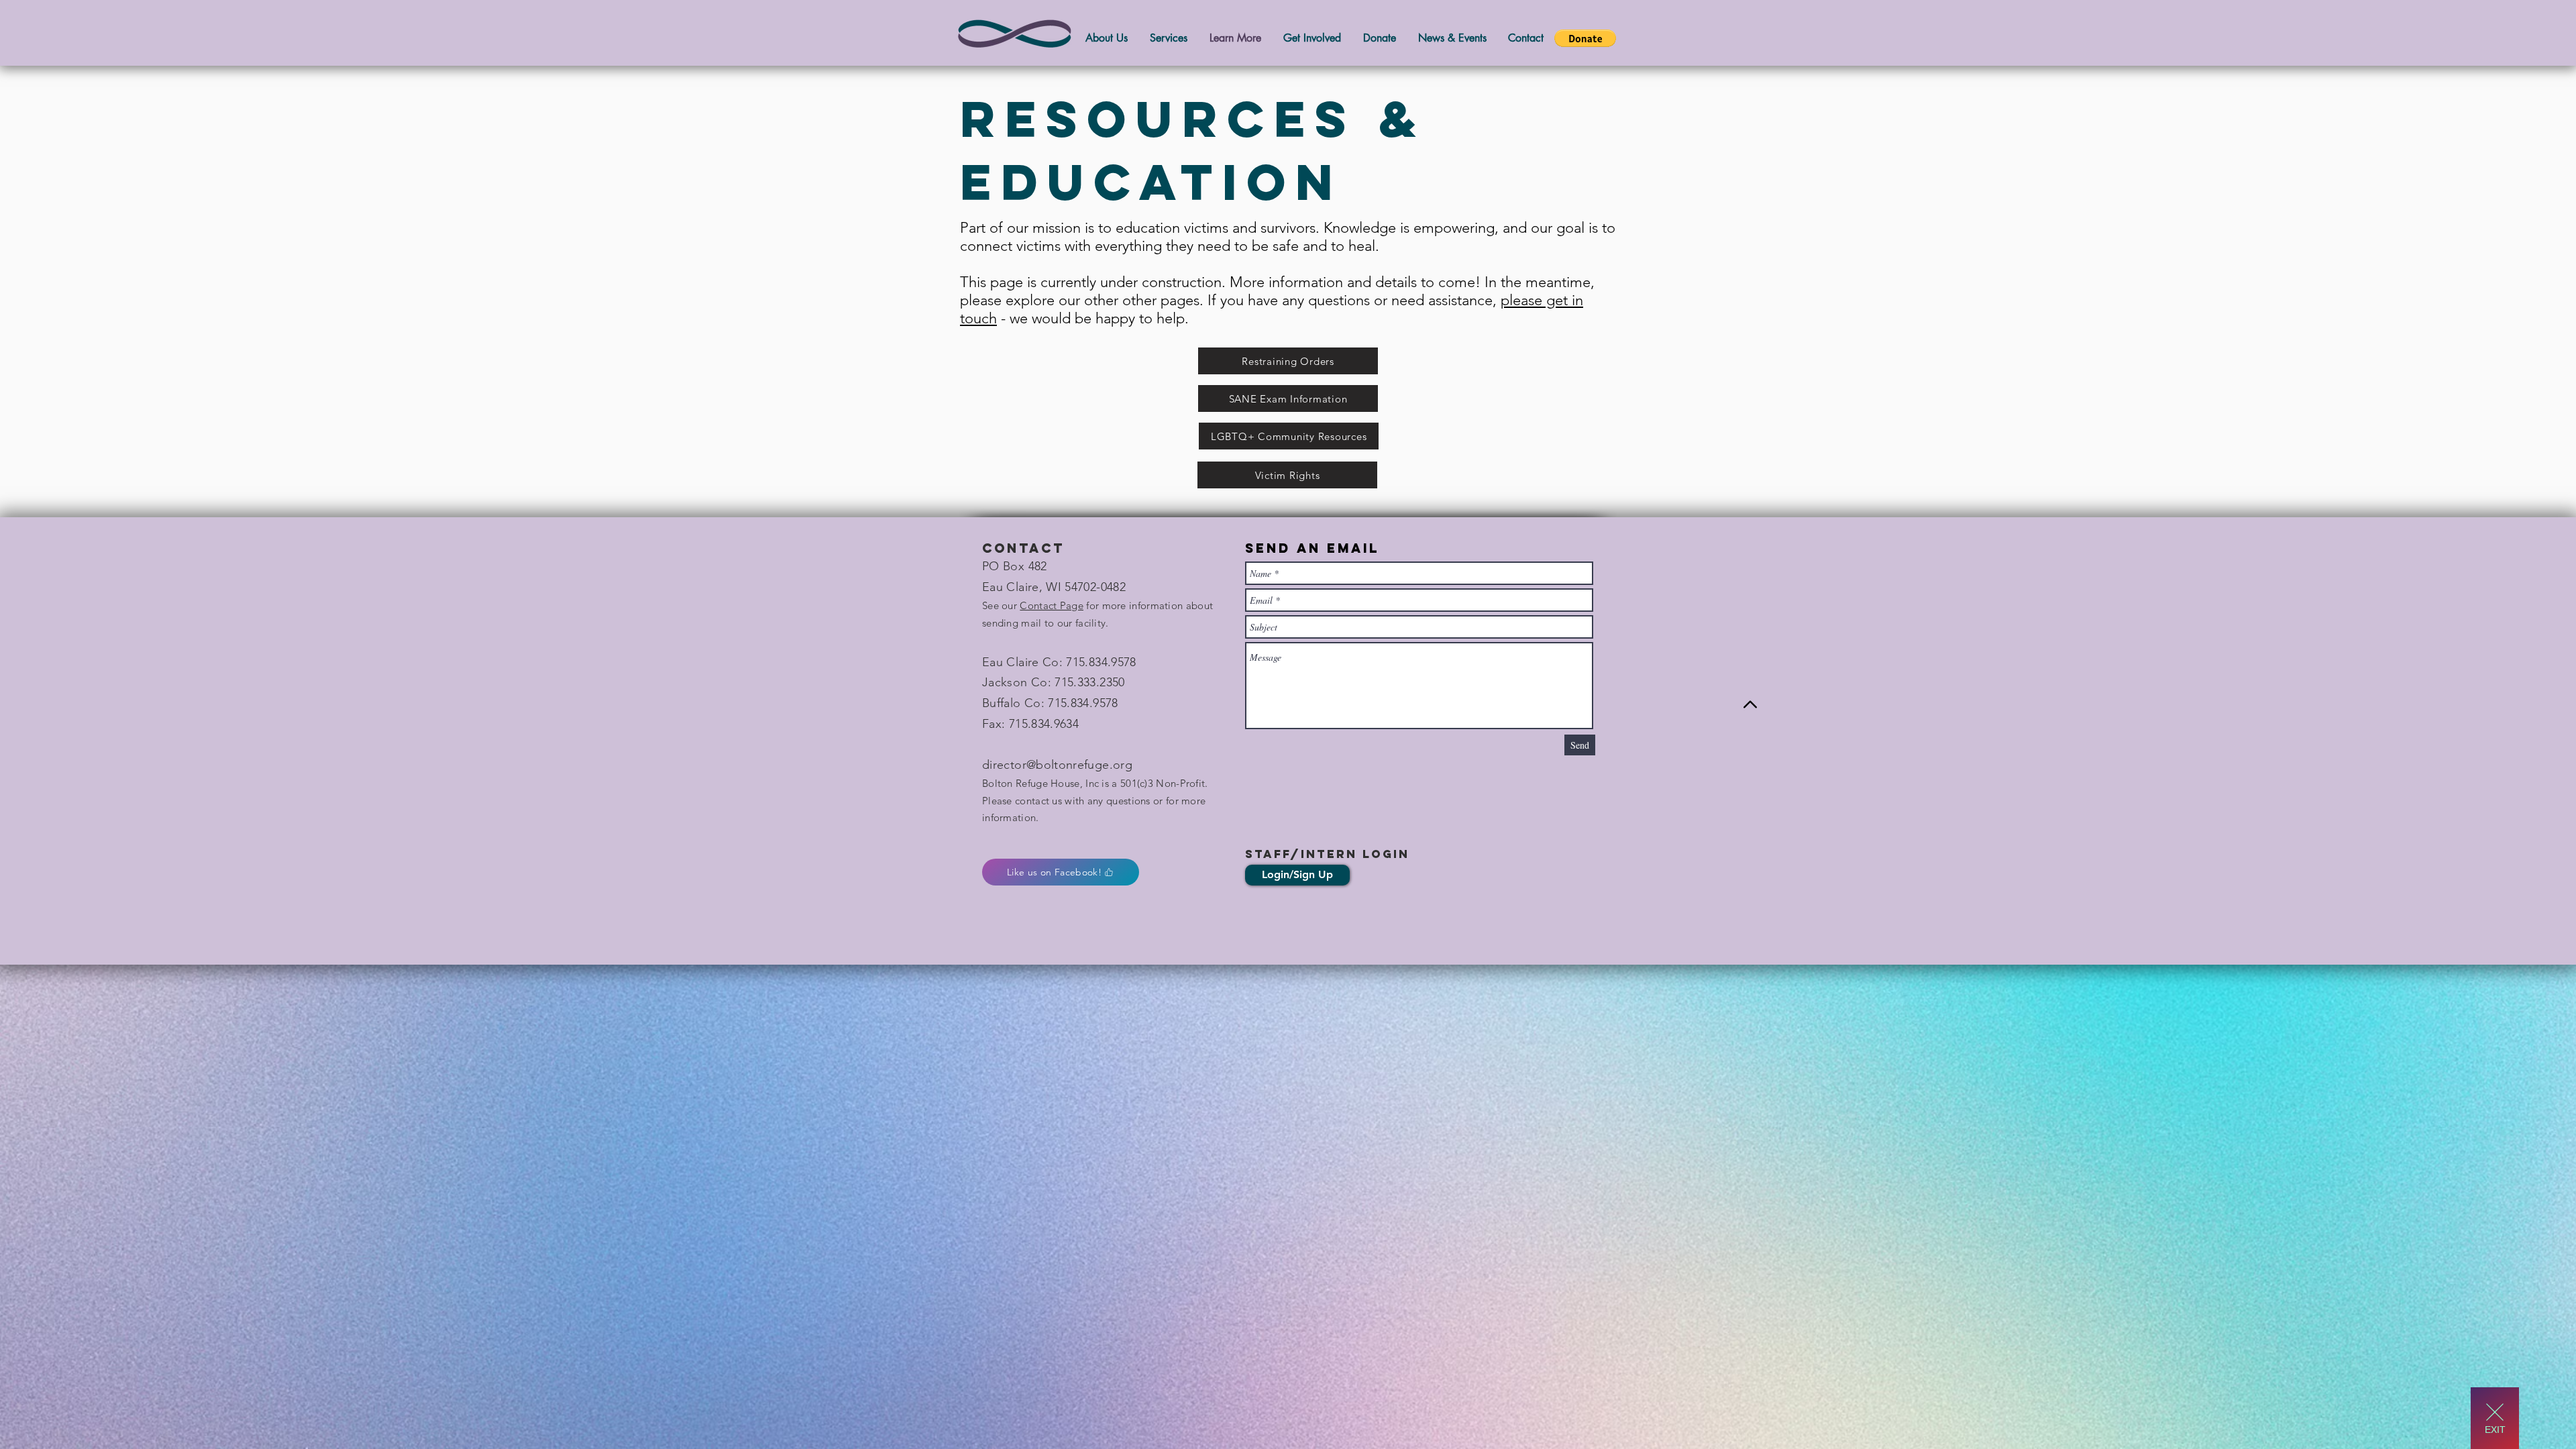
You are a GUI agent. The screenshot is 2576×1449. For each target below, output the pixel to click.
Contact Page (1052, 605)
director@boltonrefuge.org (1057, 765)
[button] (1585, 38)
